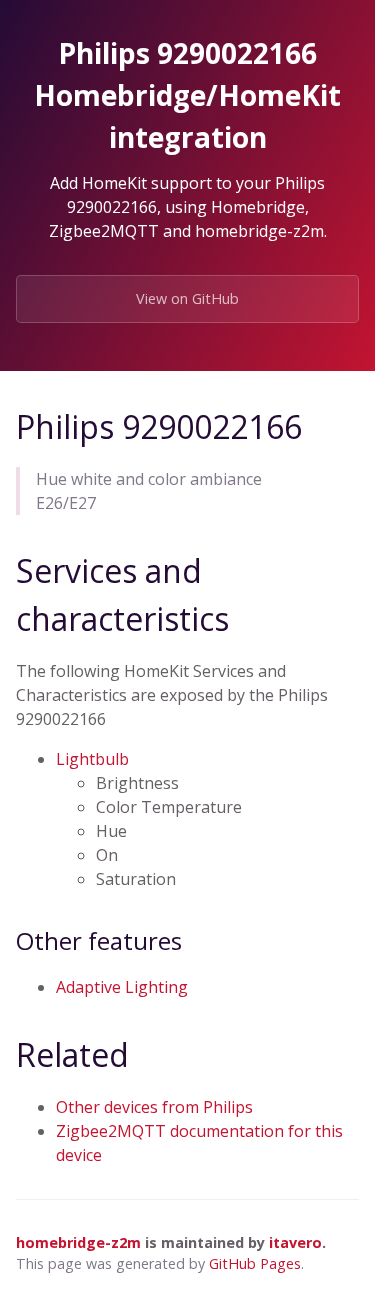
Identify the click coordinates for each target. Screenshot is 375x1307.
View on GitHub (187, 298)
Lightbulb (92, 759)
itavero (295, 1242)
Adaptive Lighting (122, 987)
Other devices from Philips (154, 1107)
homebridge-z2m (78, 1242)
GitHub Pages (255, 1263)
